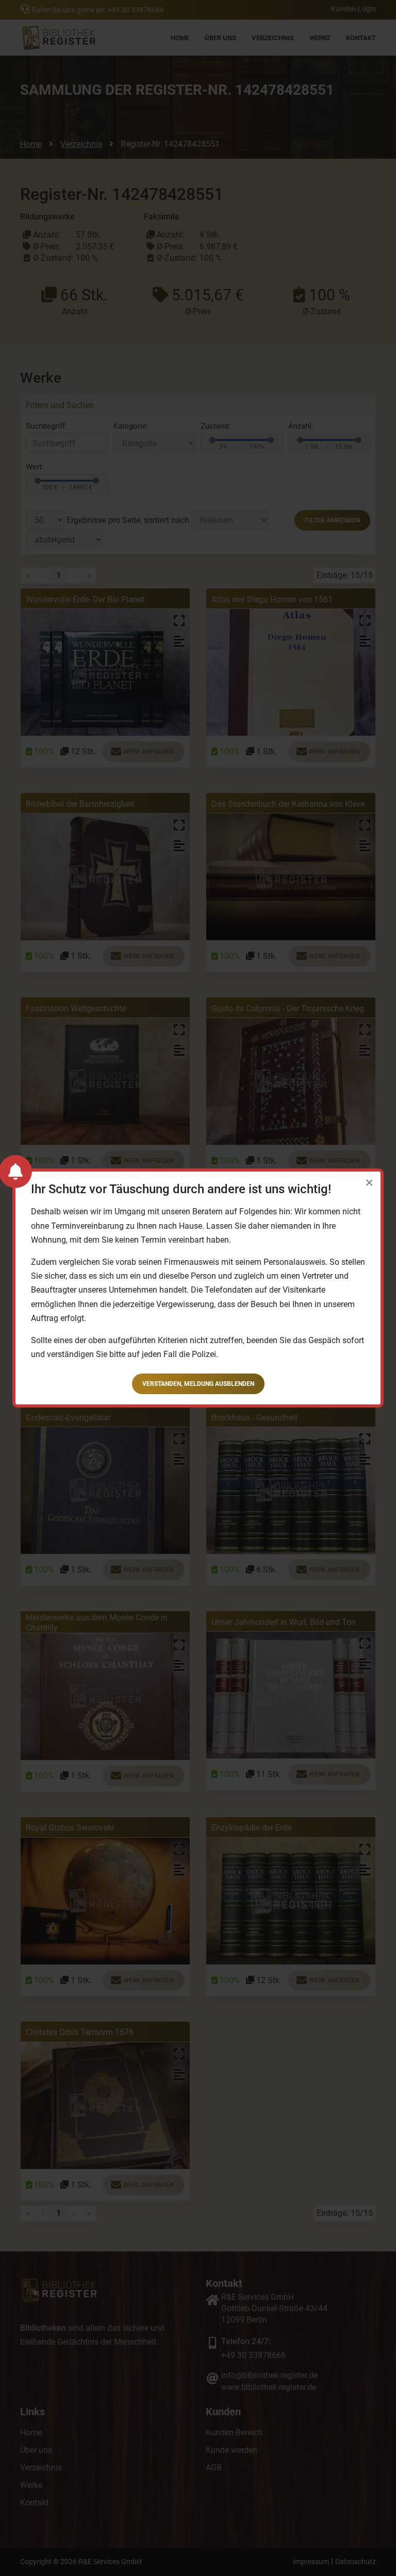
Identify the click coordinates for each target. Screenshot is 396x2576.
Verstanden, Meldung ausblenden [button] (198, 1384)
